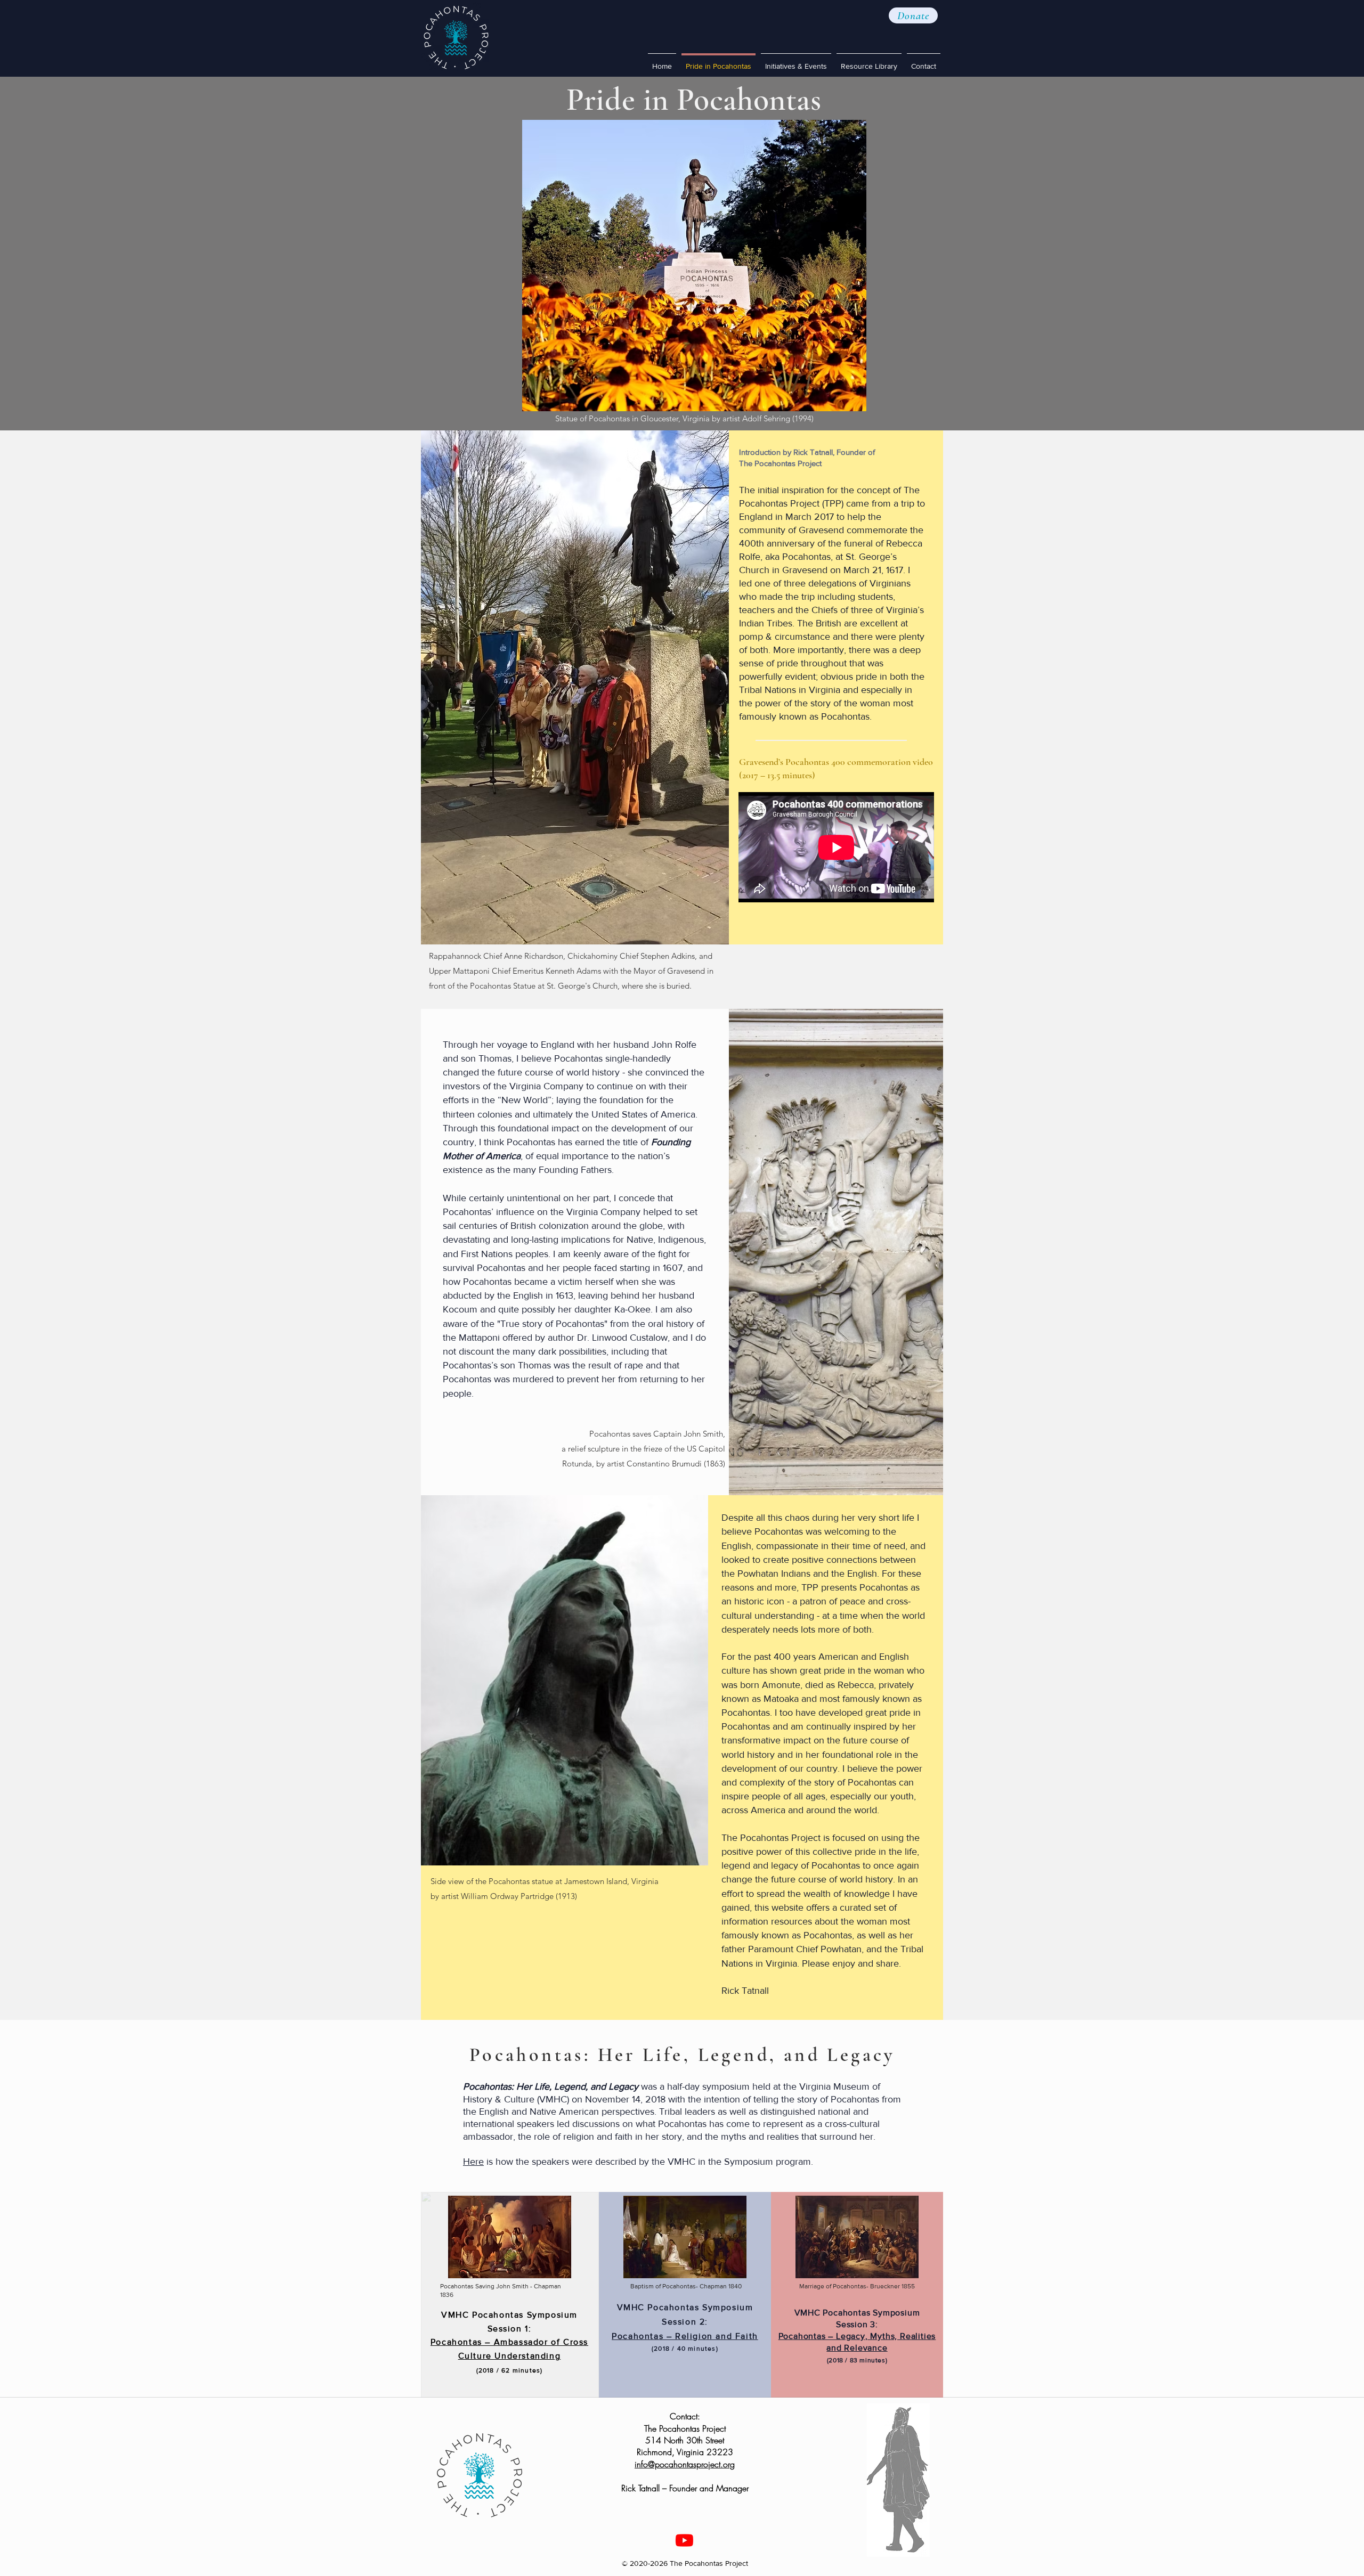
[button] (913, 15)
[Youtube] (684, 2540)
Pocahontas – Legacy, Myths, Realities (857, 2336)
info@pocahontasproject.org (685, 2464)
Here (473, 2162)
